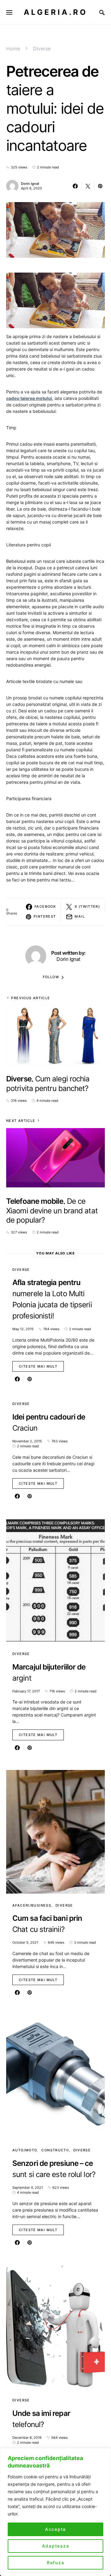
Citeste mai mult (38, 1366)
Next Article (21, 1121)
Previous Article (31, 998)
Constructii (55, 2150)
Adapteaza (56, 2546)
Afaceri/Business (32, 1905)
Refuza (56, 2563)
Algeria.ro (56, 12)
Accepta (55, 2529)
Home (13, 49)
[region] (55, 2512)
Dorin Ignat (30, 184)
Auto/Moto (25, 2150)
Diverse (42, 49)
